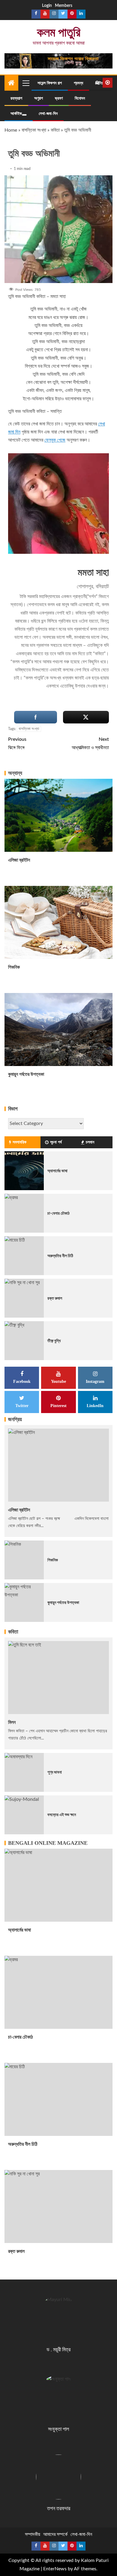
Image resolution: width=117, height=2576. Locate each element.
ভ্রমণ (59, 98)
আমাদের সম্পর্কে (55, 2534)
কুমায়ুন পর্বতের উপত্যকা (26, 1074)
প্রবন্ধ (78, 83)
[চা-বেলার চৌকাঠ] (24, 1213)
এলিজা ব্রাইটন (19, 860)
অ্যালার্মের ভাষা (57, 1171)
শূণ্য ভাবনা (55, 1772)
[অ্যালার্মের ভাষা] (24, 1171)
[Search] (97, 83)
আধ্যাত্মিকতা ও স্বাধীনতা (90, 743)
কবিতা (55, 130)
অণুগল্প (39, 98)
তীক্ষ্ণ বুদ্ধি (54, 1341)
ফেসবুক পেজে (55, 440)
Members (64, 6)
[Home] (11, 83)
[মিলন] (58, 1678)
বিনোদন (80, 98)
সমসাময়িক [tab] (19, 1142)
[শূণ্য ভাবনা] (24, 1772)
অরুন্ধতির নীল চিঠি (60, 1256)
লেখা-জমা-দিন (48, 114)
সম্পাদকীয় (33, 2534)
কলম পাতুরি (59, 32)
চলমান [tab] (90, 1142)
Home (11, 130)
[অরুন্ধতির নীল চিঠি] (24, 1256)
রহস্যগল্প (16, 98)
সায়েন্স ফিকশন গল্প (50, 83)
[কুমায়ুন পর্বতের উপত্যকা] (58, 1030)
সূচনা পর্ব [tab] (56, 1142)
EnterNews (55, 2569)
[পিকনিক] (58, 922)
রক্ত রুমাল (55, 1298)
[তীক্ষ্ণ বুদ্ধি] (24, 1341)
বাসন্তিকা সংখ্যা (34, 130)
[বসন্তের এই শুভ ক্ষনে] (24, 1815)
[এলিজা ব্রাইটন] (58, 815)
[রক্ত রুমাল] (24, 1298)
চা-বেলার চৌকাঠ (58, 1213)
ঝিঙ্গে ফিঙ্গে (17, 743)
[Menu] (25, 83)
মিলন (12, 1722)
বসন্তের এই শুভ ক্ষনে (62, 1815)
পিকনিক (14, 967)
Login (47, 6)
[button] (25, 83)
